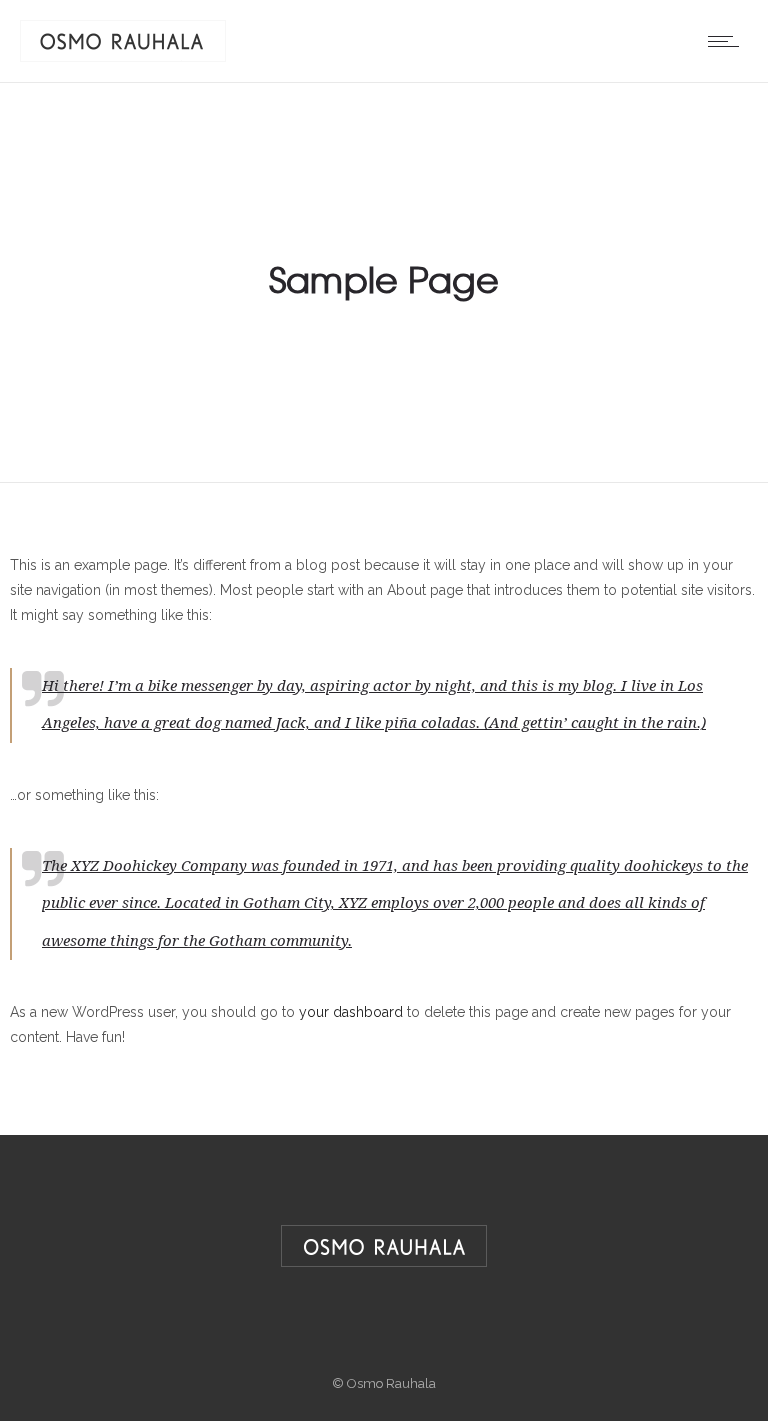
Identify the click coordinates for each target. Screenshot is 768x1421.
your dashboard (351, 1012)
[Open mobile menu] (728, 41)
